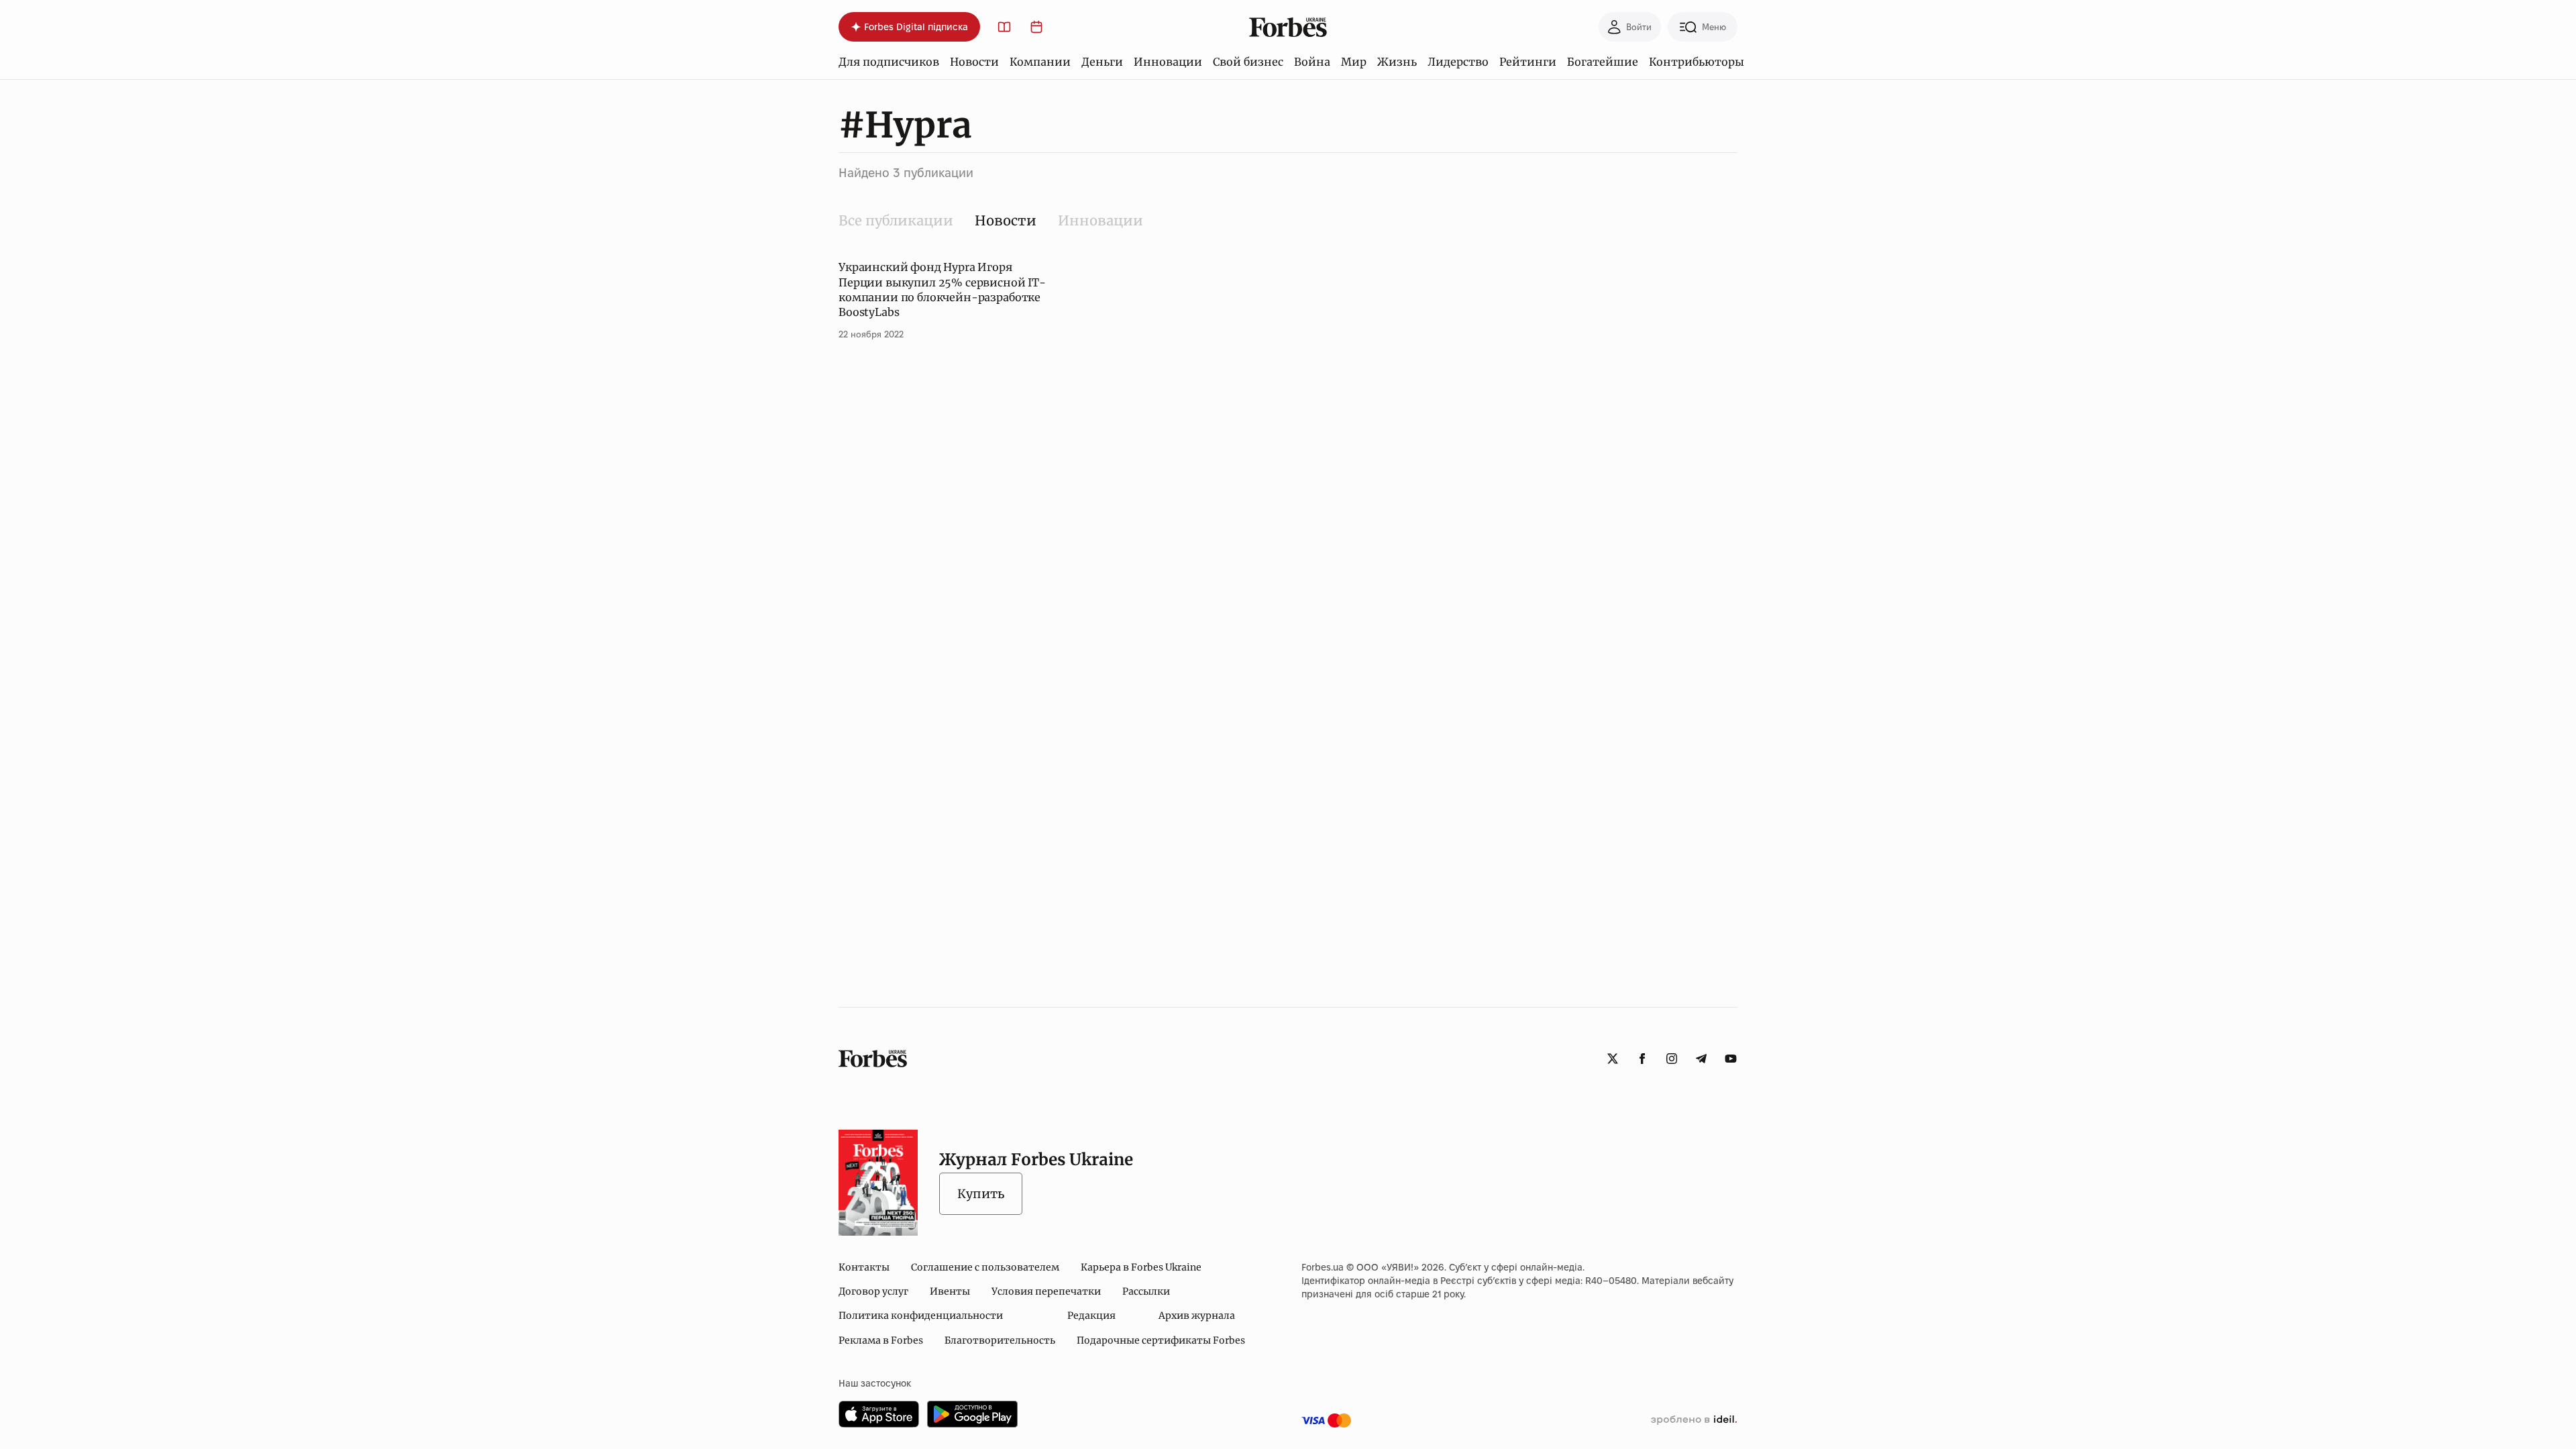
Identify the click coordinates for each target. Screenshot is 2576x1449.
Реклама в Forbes (881, 1340)
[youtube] (1731, 1059)
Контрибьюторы (1697, 62)
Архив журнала (1197, 1316)
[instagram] (1672, 1059)
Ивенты (950, 1291)
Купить (981, 1194)
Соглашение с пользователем (985, 1267)
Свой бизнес (1248, 62)
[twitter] (1613, 1059)
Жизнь (1397, 62)
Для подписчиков (889, 62)
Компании (1040, 62)
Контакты (864, 1267)
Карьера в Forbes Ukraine (1141, 1267)
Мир (1354, 62)
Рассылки (1146, 1291)
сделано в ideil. (1694, 1420)
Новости (974, 62)
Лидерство (1458, 62)
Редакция (1091, 1316)
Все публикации (896, 220)
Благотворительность (1000, 1340)
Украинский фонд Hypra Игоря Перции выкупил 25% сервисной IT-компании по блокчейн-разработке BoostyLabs (942, 289)
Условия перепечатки (1046, 1291)
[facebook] (1642, 1059)
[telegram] (1701, 1059)
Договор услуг (873, 1291)
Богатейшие (1603, 62)
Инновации (1168, 62)
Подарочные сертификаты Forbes (1161, 1340)
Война (1312, 62)
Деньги (1102, 62)
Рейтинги (1528, 62)
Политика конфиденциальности (921, 1316)
